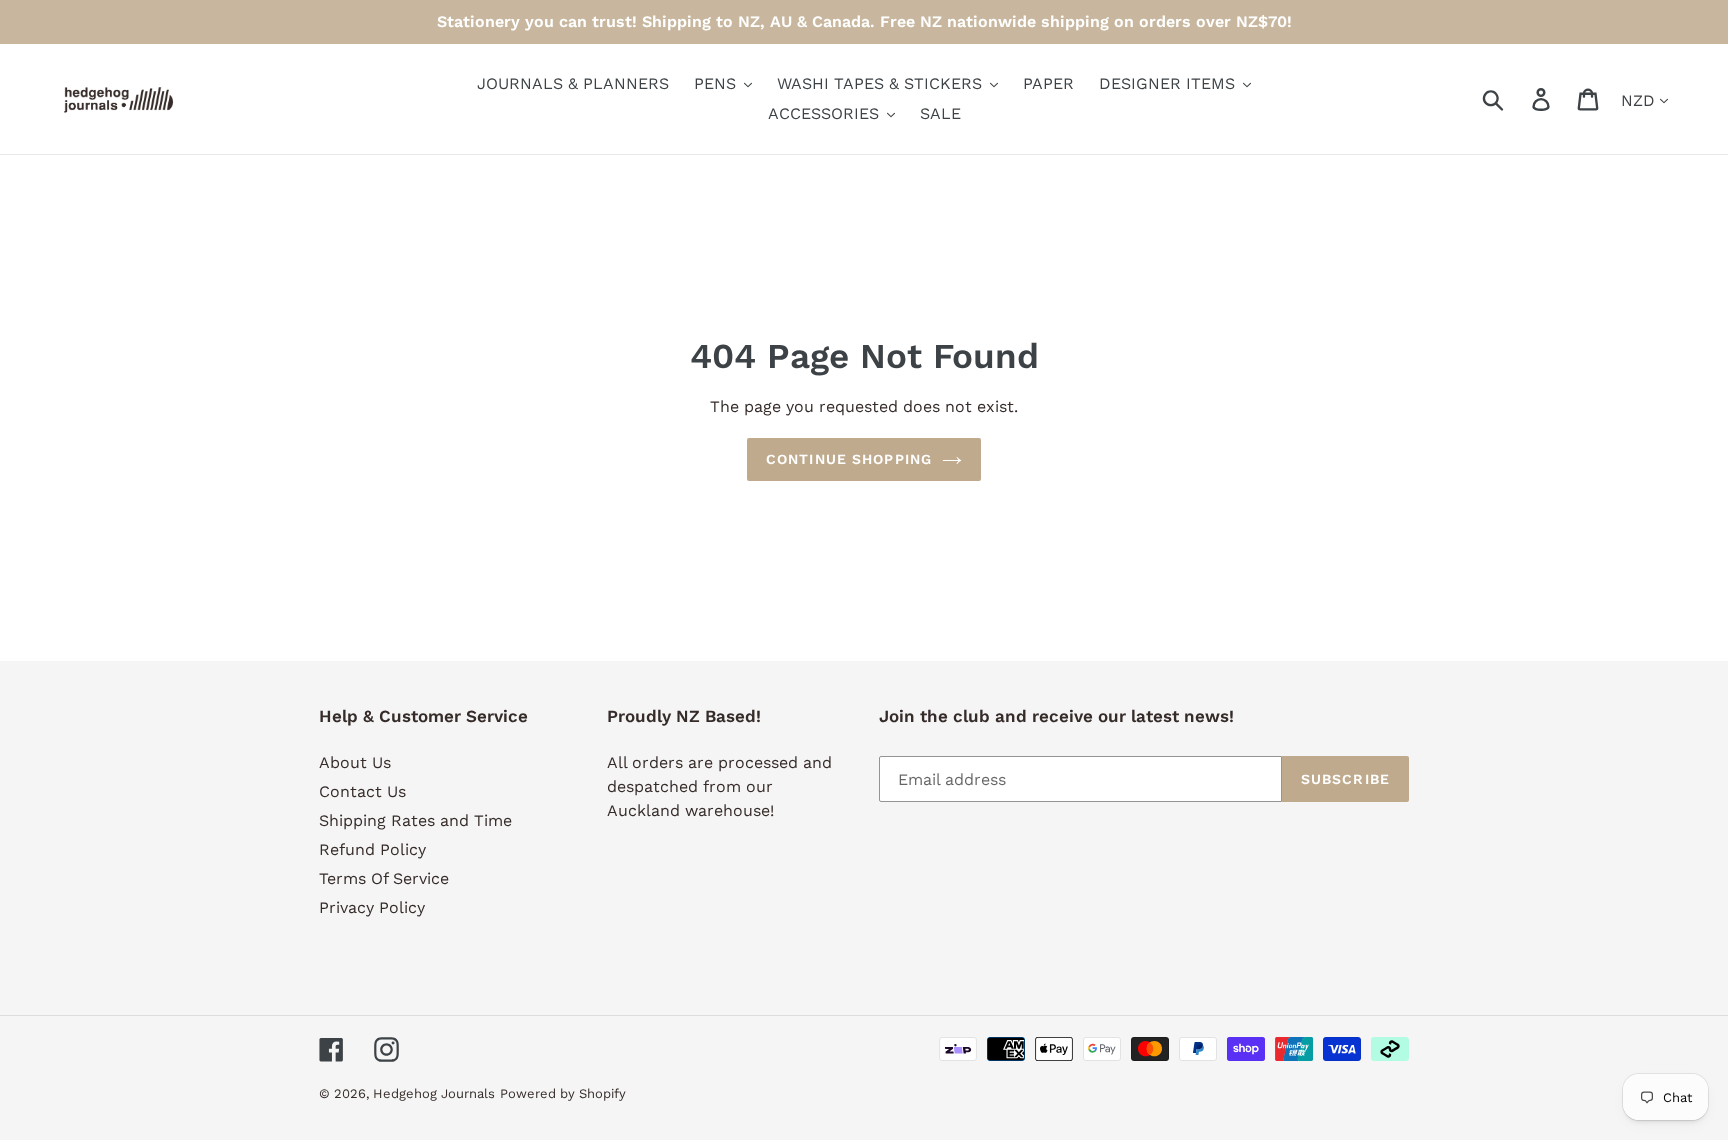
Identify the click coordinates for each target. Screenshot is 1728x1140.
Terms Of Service (384, 878)
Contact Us (362, 791)
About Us (355, 762)
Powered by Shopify (563, 1093)
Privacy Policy (372, 907)
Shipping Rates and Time (415, 820)
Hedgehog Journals (434, 1093)
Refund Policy (372, 849)
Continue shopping (849, 459)
